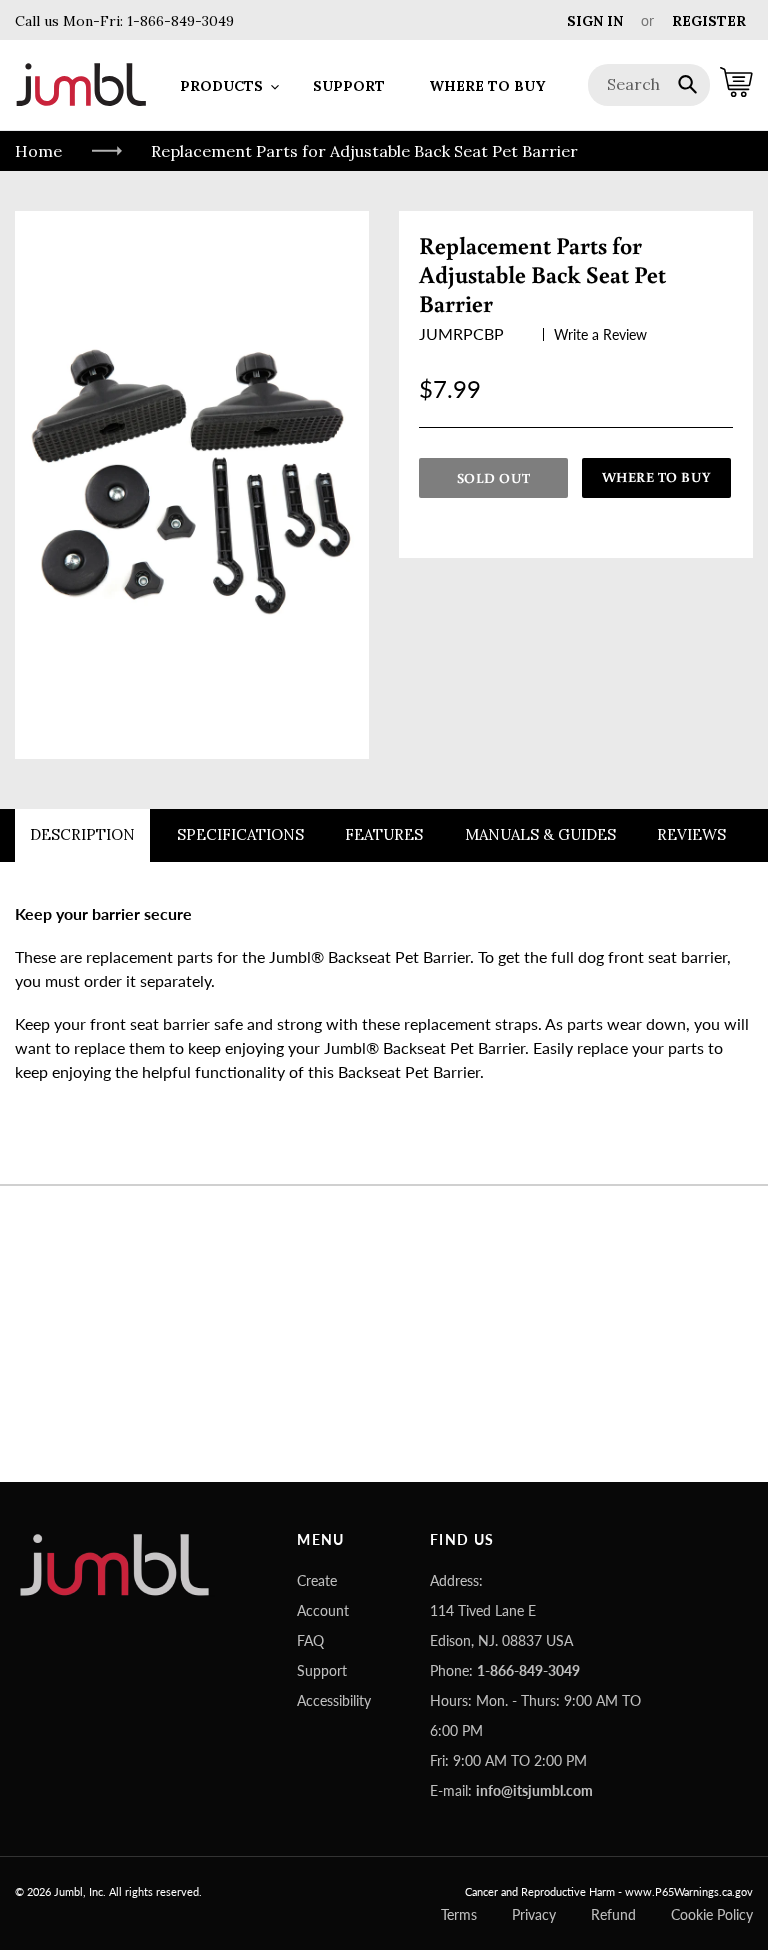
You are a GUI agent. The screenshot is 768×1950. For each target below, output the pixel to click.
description (82, 834)
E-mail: (511, 1790)
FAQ (310, 1640)
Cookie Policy (712, 1914)
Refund (613, 1914)
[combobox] (649, 85)
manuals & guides (540, 834)
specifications (240, 834)
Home (38, 151)
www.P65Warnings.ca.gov (689, 1891)
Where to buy (657, 477)
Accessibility (334, 1700)
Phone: (505, 1670)
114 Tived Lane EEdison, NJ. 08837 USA (501, 1625)
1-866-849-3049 (178, 21)
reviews (691, 834)
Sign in (595, 21)
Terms (459, 1914)
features (384, 834)
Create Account (323, 1595)
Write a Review (600, 334)
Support (322, 1670)
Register (709, 21)
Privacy (534, 1914)
